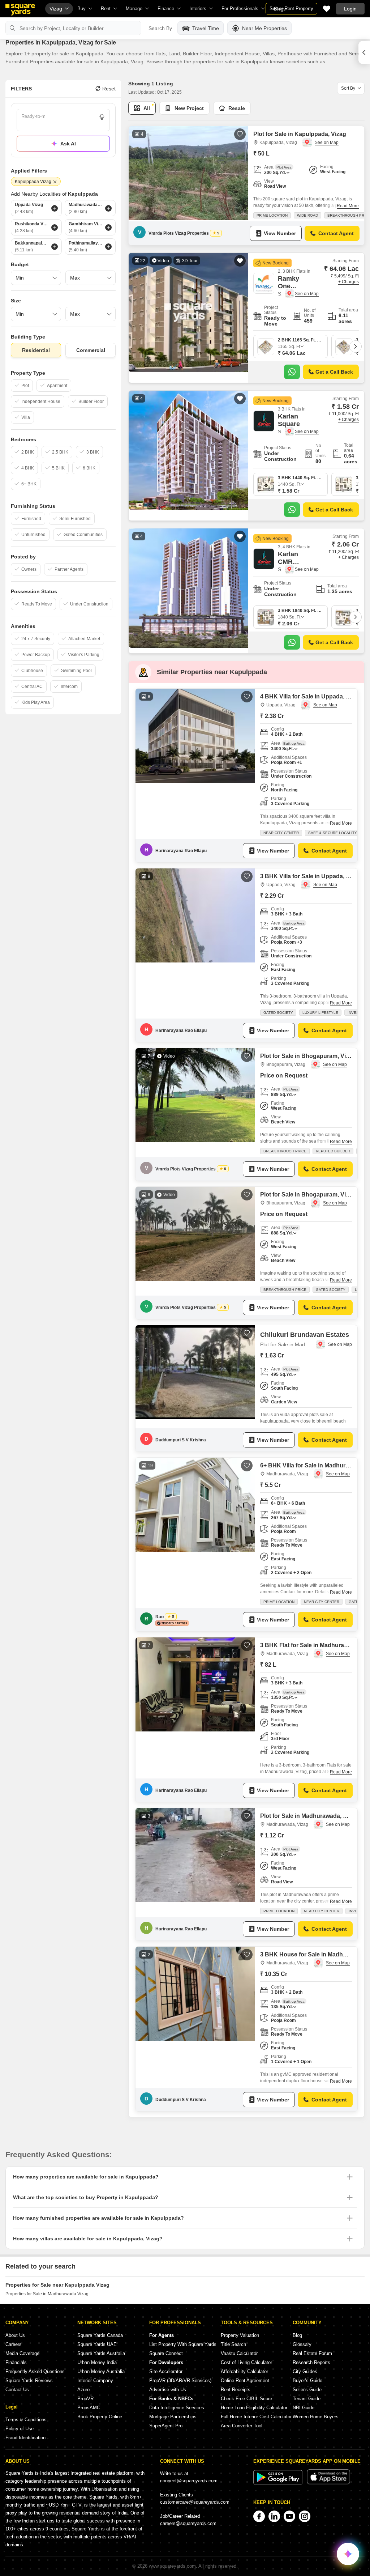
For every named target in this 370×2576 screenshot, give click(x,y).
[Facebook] (259, 2516)
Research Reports (311, 2362)
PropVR (85, 2399)
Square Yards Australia (101, 2353)
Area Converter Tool (242, 2426)
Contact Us (17, 2390)
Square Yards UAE (97, 2344)
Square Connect (166, 2353)
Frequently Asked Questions (35, 2371)
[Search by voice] (102, 117)
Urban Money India (97, 2362)
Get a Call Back (334, 372)
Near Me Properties (264, 28)
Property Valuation (240, 2335)
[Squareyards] (20, 10)
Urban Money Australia (101, 2371)
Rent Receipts (236, 2390)
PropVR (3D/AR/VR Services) (180, 2381)
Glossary (302, 2344)
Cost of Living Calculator (246, 2362)
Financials (16, 2362)
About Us (15, 2335)
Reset (109, 89)
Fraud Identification (25, 2438)
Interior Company (95, 2381)
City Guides (305, 2371)
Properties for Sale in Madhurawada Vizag (47, 2294)
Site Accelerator (166, 2371)
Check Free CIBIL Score (246, 2399)
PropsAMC (89, 2408)
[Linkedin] (274, 2516)
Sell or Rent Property (291, 8)
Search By (160, 28)
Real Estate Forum (312, 2353)
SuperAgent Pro (166, 2426)
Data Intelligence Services (177, 2408)
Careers (14, 2344)
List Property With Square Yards (183, 2344)
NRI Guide (304, 2408)
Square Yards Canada (100, 2335)
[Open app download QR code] (364, 52)
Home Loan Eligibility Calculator (254, 2408)
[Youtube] (289, 2516)
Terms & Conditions (26, 2420)
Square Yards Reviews (29, 2381)
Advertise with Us (168, 2390)
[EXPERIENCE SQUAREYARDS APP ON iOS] (328, 2483)
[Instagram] (305, 2516)
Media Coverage (22, 2353)
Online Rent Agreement (245, 2381)
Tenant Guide (307, 2399)
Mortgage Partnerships (173, 2417)
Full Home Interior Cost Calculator (256, 2417)
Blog (297, 2335)
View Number (280, 233)
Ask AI (68, 144)
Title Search (233, 2344)
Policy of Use (20, 2429)
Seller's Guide (307, 2390)
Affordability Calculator (244, 2371)
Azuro (83, 2390)
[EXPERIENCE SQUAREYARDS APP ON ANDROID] (279, 2483)
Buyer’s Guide (307, 2381)
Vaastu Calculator (239, 2353)
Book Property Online (100, 2417)
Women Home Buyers (316, 2417)
